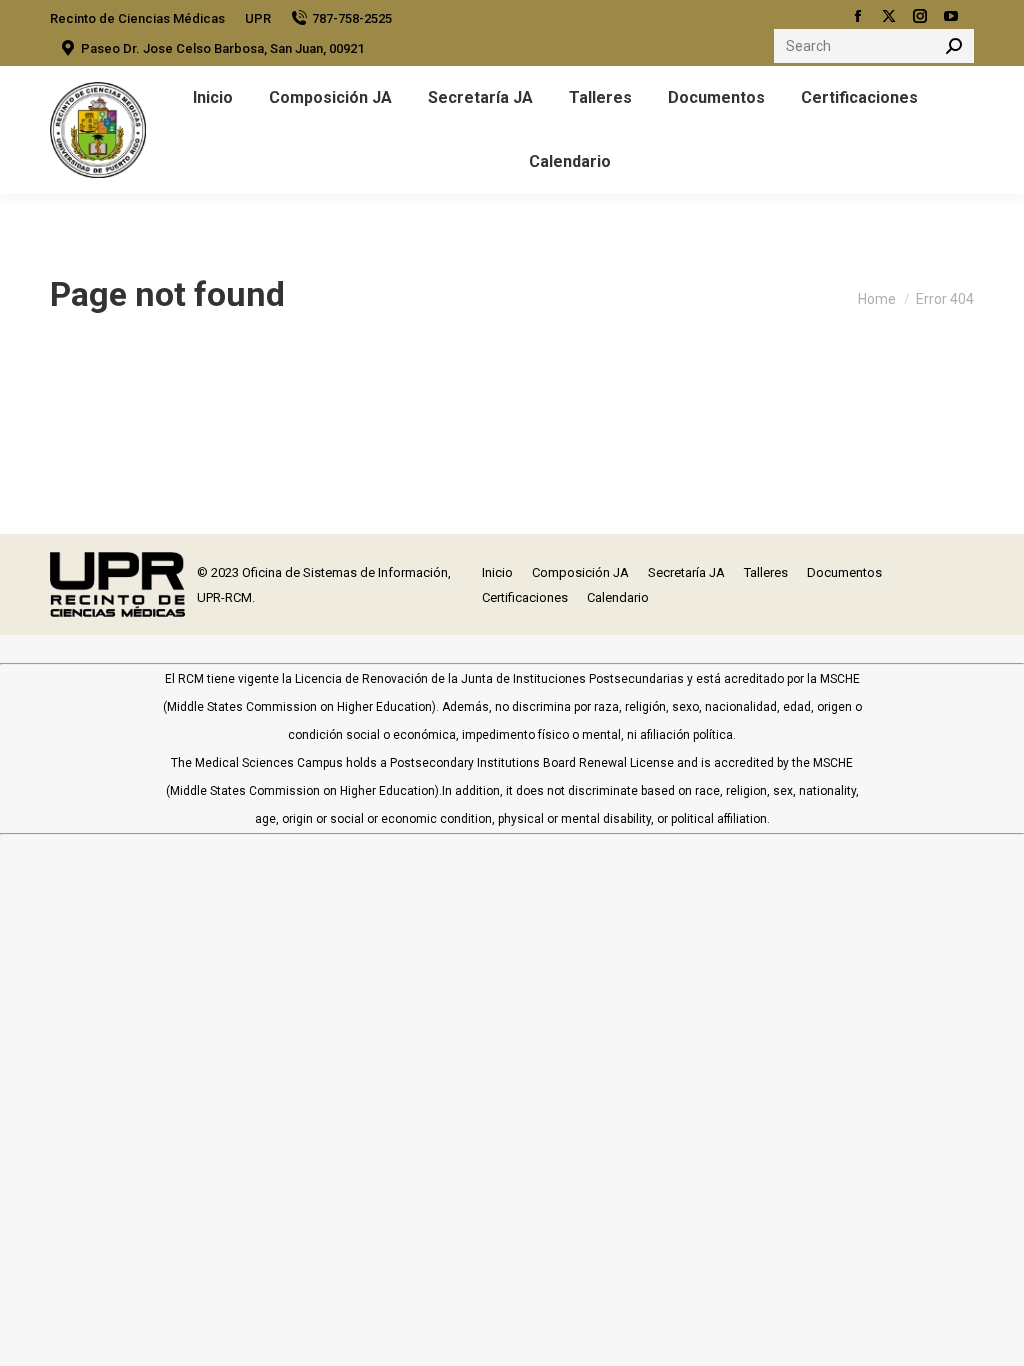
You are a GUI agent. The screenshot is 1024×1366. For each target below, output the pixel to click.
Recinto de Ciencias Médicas (137, 18)
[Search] (954, 46)
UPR (258, 18)
